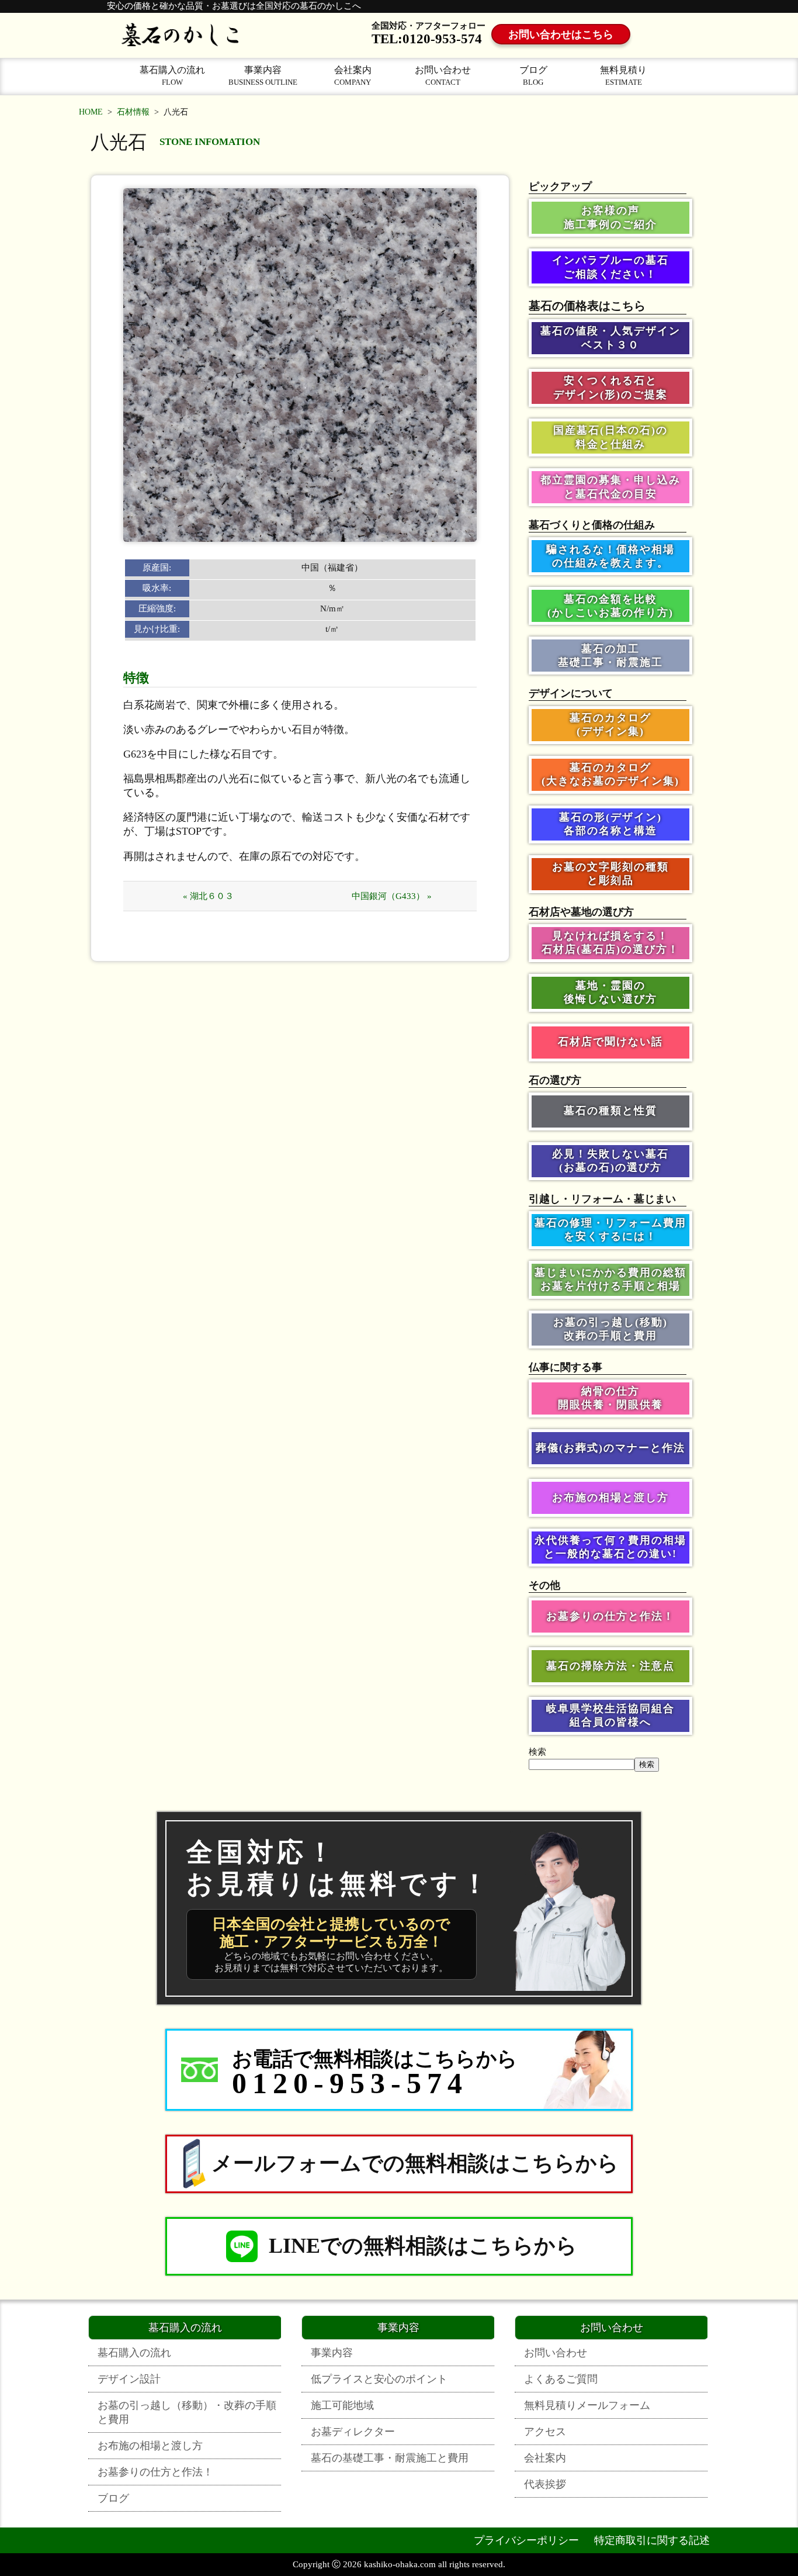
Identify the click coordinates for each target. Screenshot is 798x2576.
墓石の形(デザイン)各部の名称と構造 (610, 824)
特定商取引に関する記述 (652, 2540)
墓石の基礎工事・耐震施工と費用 (390, 2458)
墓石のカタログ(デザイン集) (610, 725)
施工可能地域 (342, 2405)
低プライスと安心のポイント (379, 2379)
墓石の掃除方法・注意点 (610, 1666)
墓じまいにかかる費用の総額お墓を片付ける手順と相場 (610, 1279)
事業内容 (263, 76)
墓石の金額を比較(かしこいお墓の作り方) (610, 606)
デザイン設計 (129, 2379)
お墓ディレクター (353, 2432)
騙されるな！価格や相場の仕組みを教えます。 (610, 556)
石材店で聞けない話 (610, 1042)
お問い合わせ (443, 76)
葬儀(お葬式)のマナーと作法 (610, 1448)
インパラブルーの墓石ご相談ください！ (610, 267)
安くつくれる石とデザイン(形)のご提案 (610, 387)
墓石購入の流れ (172, 76)
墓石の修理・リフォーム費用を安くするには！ (610, 1230)
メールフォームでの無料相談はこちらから (415, 2163)
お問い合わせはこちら (561, 34)
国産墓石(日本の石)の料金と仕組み (610, 437)
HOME (91, 112)
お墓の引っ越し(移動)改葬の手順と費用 (610, 1329)
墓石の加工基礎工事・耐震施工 (610, 656)
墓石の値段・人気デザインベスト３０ (610, 338)
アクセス (545, 2432)
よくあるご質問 (561, 2379)
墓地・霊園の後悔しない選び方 (610, 992)
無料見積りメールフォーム (587, 2405)
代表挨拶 (545, 2484)
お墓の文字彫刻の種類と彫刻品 (610, 874)
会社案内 (353, 76)
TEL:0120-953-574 (427, 39)
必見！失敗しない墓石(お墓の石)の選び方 (610, 1161)
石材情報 (133, 112)
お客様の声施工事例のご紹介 (610, 217)
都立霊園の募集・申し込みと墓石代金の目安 (610, 487)
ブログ (533, 76)
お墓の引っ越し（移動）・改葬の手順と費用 (187, 2412)
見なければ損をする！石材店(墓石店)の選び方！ (610, 943)
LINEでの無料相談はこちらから (423, 2246)
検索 (537, 1752)
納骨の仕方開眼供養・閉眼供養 (610, 1398)
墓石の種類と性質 (610, 1111)
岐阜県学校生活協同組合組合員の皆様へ (610, 1715)
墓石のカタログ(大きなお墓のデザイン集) (610, 774)
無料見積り (623, 76)
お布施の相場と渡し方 (610, 1498)
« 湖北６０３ (208, 896)
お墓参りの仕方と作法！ (610, 1616)
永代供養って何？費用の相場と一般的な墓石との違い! (610, 1547)
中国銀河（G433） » (392, 896)
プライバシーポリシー (526, 2540)
